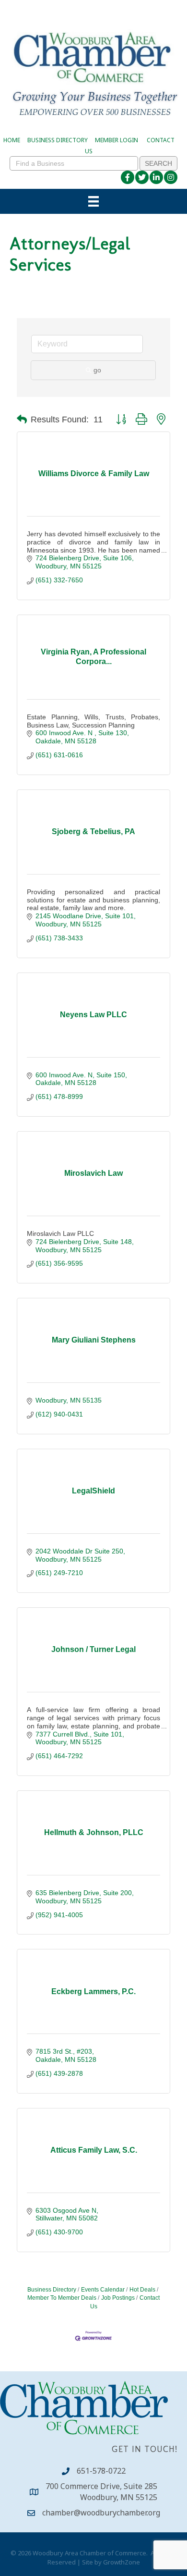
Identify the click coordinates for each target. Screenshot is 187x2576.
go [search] (97, 370)
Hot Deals (142, 2290)
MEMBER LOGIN (117, 140)
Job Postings (118, 2298)
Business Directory (52, 2290)
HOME (12, 140)
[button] (22, 419)
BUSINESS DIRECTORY (58, 140)
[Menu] (93, 201)
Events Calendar (103, 2290)
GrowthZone (122, 2562)
